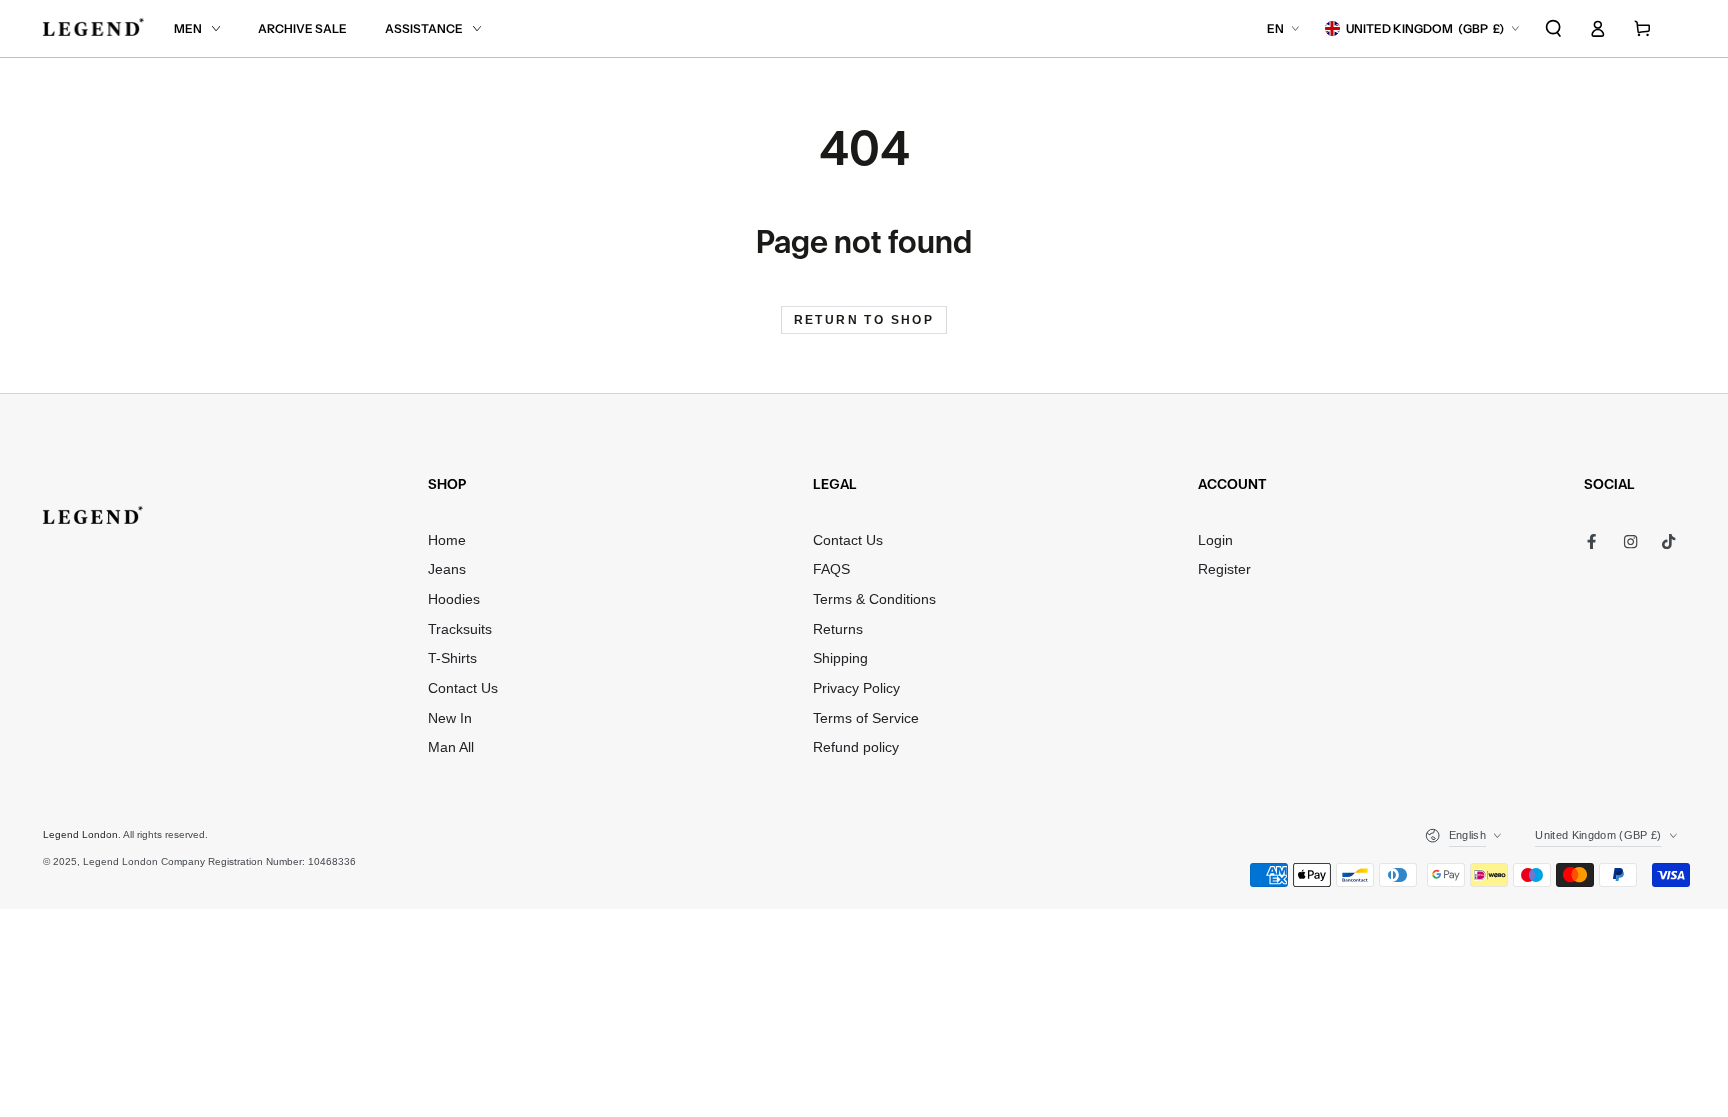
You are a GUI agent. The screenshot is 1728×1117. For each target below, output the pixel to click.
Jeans (447, 569)
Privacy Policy (856, 688)
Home (447, 540)
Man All (451, 747)
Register (1224, 569)
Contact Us (463, 688)
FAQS (831, 569)
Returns (838, 629)
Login (1215, 540)
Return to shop (864, 320)
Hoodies (454, 599)
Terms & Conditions (874, 599)
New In (450, 718)
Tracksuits (460, 629)
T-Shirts (452, 658)
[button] (1554, 28)
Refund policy (856, 747)
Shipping (840, 658)
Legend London (80, 834)
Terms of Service (866, 718)
